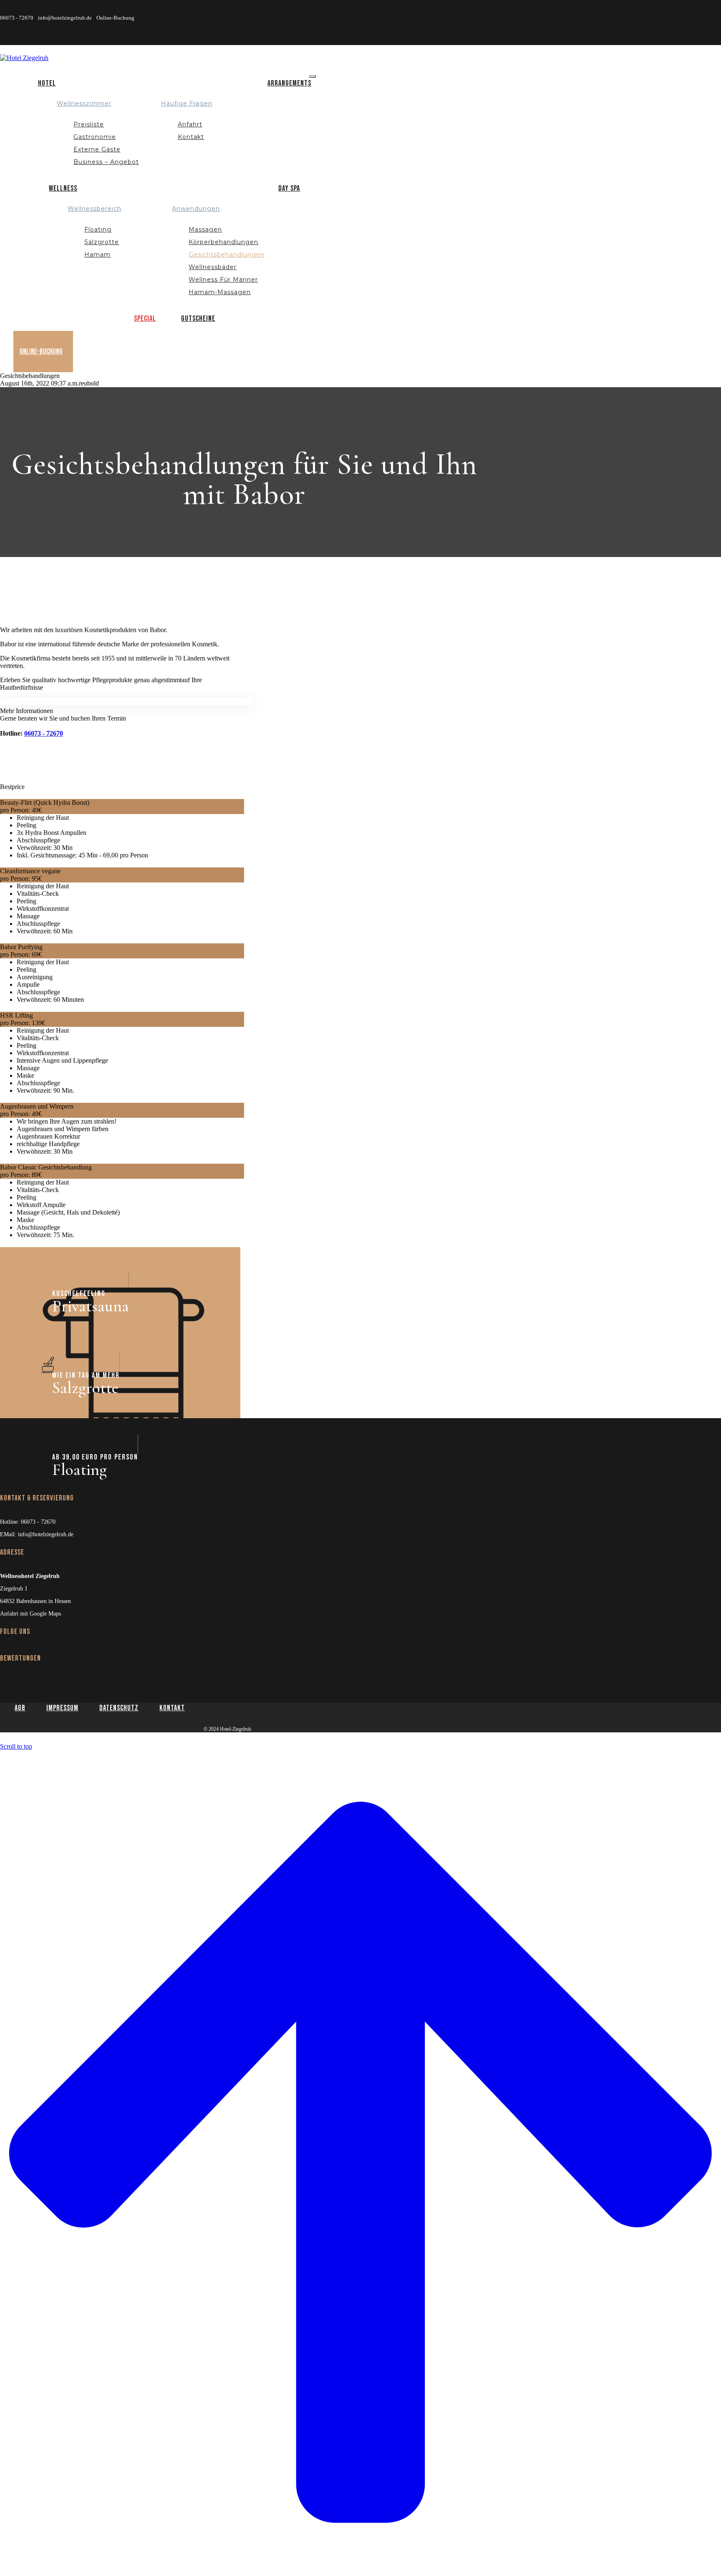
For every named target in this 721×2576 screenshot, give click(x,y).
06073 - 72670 (17, 18)
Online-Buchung (115, 18)
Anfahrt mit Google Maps (30, 1614)
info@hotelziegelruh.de (65, 18)
